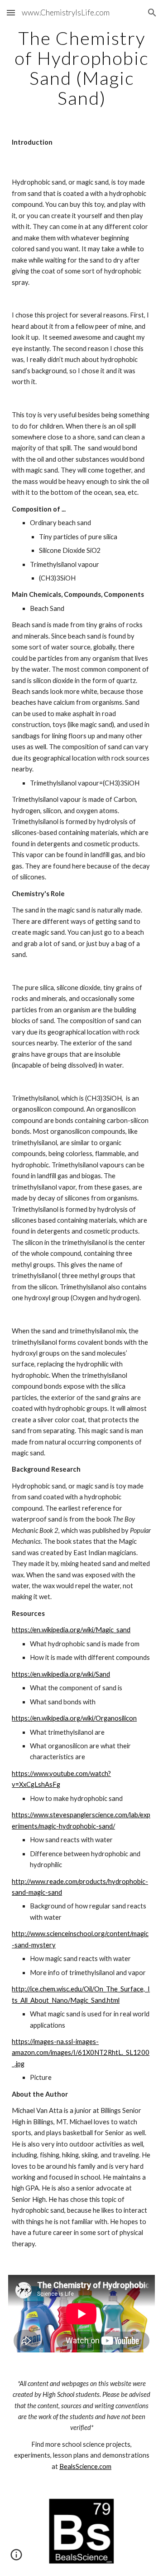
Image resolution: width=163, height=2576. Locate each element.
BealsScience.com (85, 2466)
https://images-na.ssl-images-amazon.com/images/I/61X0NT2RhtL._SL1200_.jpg (81, 2053)
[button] (11, 12)
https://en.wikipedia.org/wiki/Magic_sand (71, 1630)
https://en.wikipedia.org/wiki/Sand (61, 1674)
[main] (81, 68)
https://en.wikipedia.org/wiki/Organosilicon (74, 1718)
